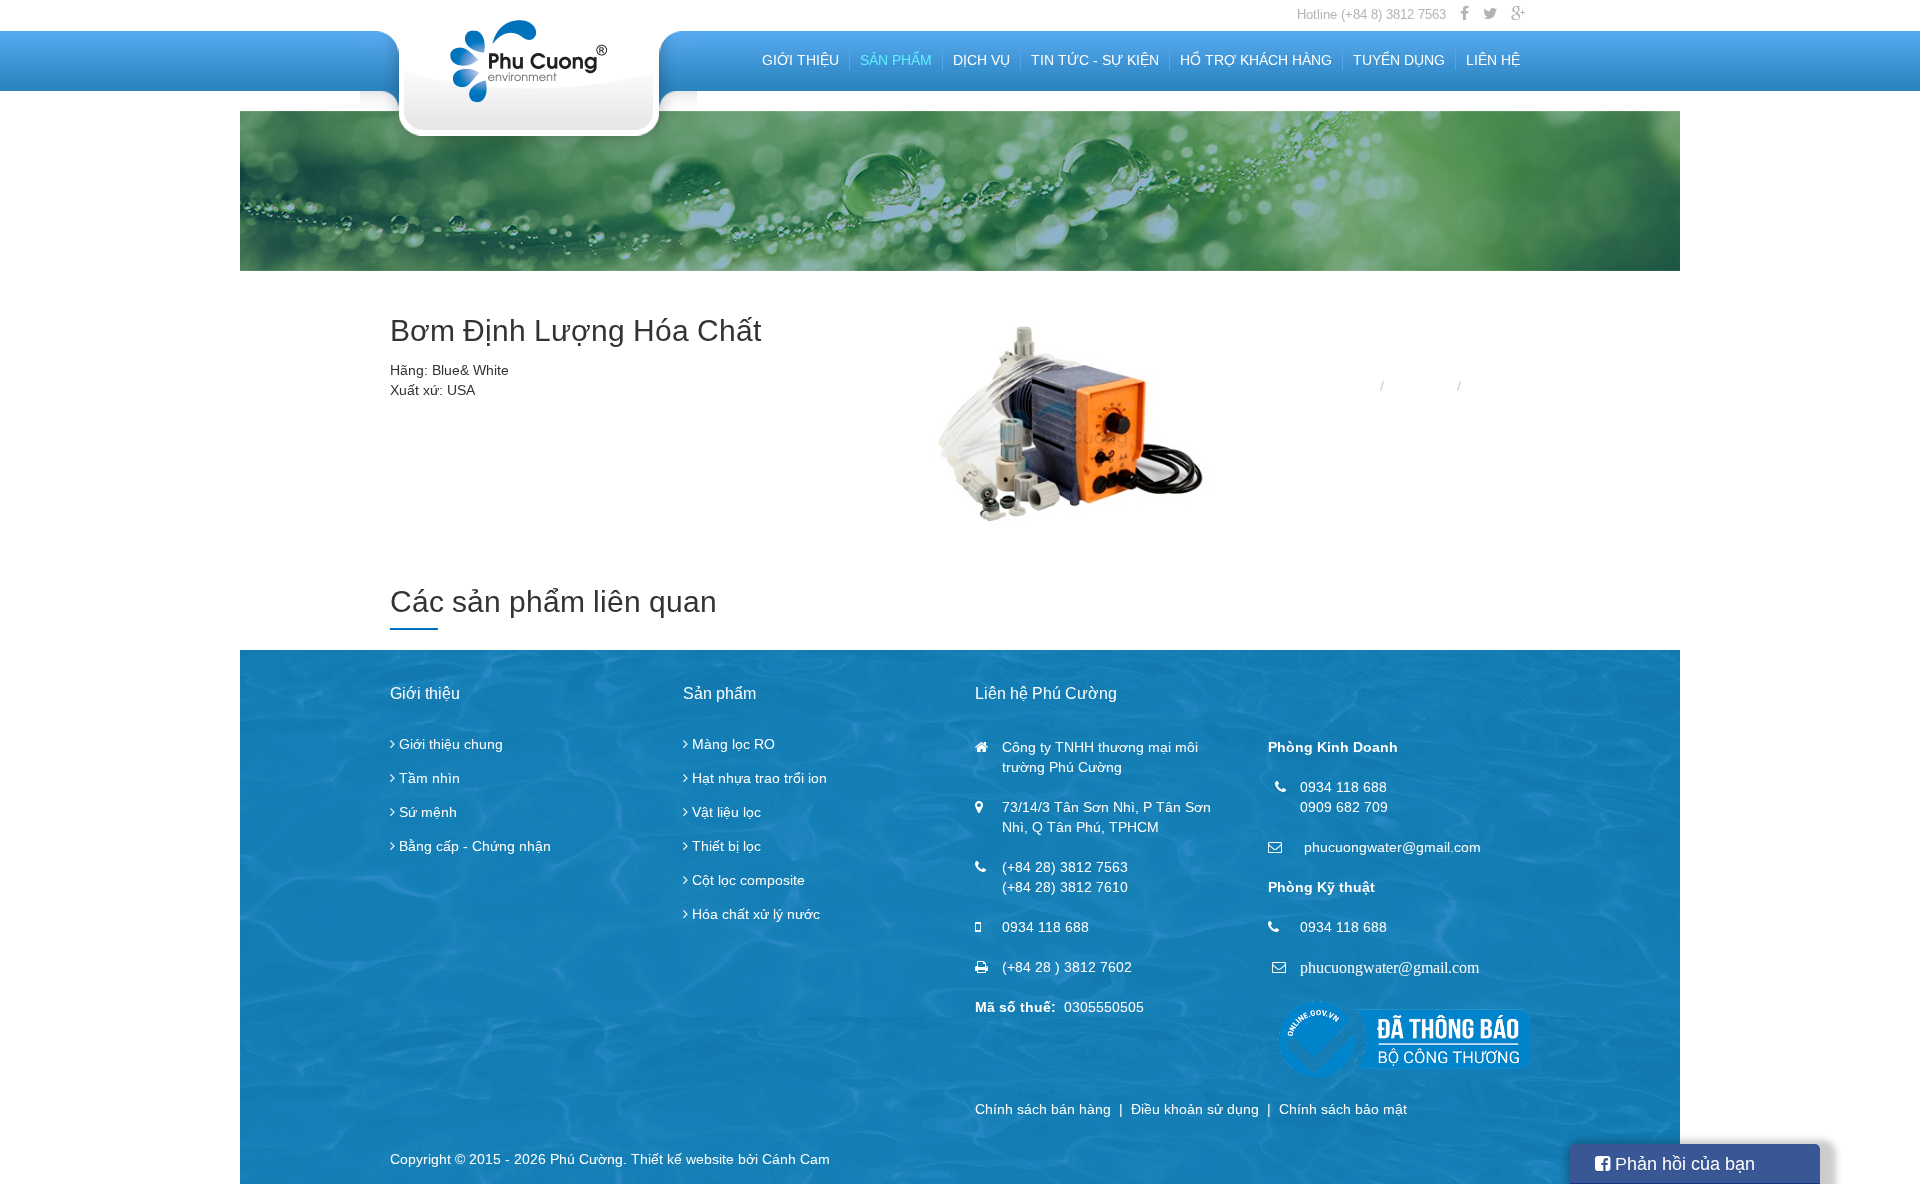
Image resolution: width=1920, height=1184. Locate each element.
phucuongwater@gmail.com (1389, 967)
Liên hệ (1493, 60)
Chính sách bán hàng (1043, 1109)
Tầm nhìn (427, 778)
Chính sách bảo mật (1343, 1109)
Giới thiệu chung (449, 744)
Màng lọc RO (731, 744)
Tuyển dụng (1399, 60)
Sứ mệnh (426, 812)
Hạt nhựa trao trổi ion (757, 778)
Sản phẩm (896, 60)
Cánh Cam (796, 1159)
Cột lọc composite (746, 880)
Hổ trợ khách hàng (1256, 60)
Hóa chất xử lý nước (754, 914)
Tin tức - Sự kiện (1095, 60)
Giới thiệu (800, 60)
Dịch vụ (981, 60)
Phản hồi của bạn (1682, 1164)
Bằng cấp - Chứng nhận (473, 846)
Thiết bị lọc (724, 846)
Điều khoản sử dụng (1195, 1109)
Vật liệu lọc (724, 812)
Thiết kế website (682, 1159)
